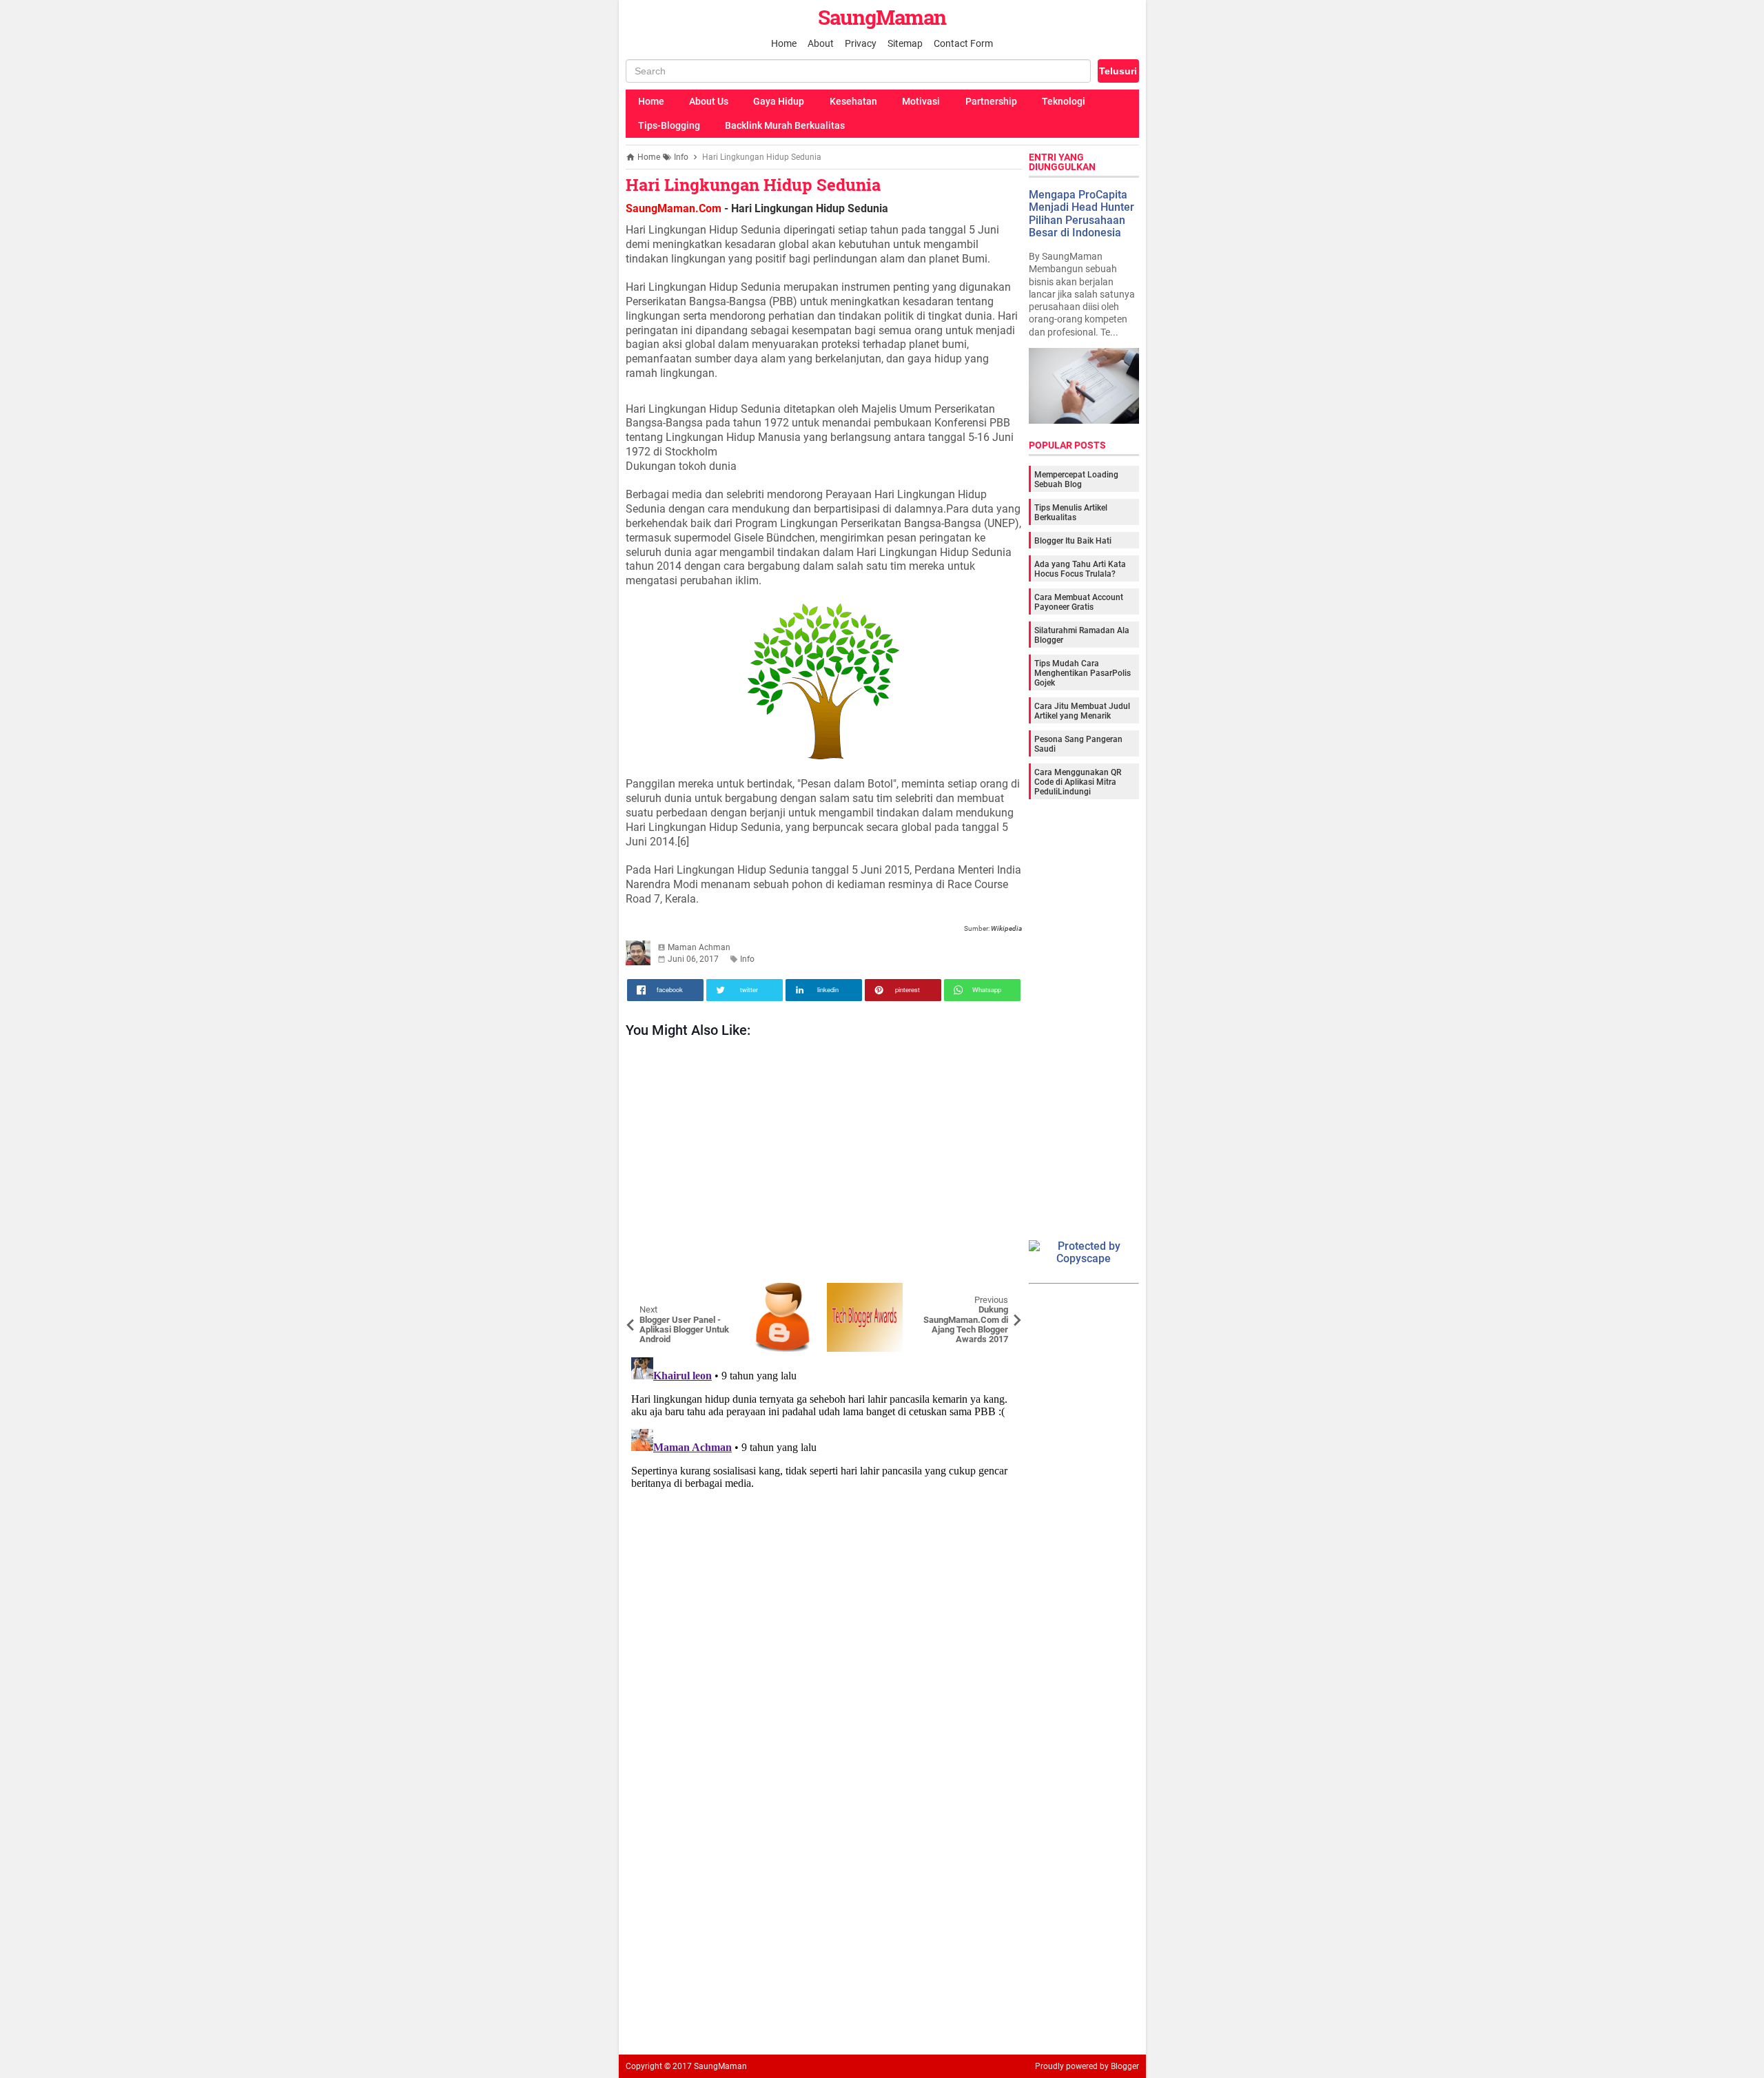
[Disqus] (824, 1524)
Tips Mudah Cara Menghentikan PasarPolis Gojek (1083, 673)
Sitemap (905, 43)
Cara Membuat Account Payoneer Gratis (1079, 602)
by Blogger (1119, 2066)
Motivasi (921, 101)
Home (784, 43)
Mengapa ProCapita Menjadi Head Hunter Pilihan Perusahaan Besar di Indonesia (1081, 214)
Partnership (991, 101)
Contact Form (963, 43)
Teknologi (1064, 101)
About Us (709, 101)
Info (747, 959)
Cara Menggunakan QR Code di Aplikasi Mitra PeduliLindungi (1078, 782)
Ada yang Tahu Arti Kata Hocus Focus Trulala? (1080, 569)
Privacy (861, 43)
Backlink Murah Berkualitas (785, 125)
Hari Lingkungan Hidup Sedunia (753, 185)
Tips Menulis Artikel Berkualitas (1071, 513)
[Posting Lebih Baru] (646, 1293)
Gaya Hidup (779, 101)
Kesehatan (853, 101)
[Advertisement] (824, 1164)
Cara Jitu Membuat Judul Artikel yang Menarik (1082, 711)
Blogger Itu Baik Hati (1073, 541)
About (821, 43)
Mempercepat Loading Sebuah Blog (1076, 480)
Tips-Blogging (669, 125)
